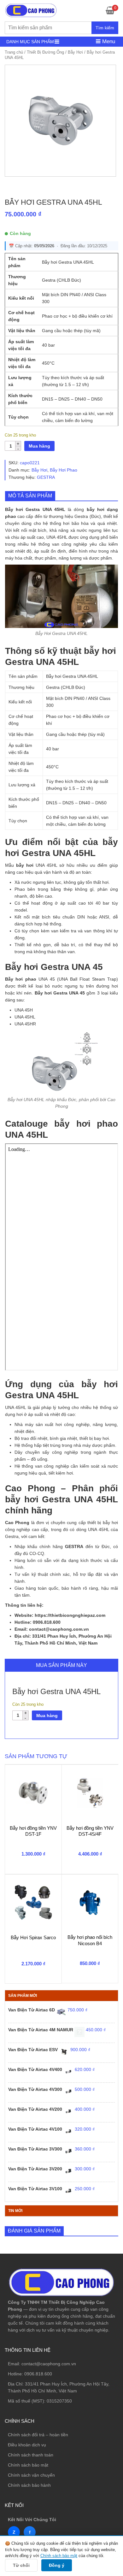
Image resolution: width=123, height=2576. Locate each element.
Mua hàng (39, 446)
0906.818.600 (38, 2374)
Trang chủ (14, 52)
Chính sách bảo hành (29, 2485)
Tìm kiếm (105, 28)
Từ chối (21, 2565)
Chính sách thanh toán (31, 2455)
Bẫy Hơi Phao (64, 470)
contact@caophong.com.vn (49, 2364)
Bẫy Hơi (75, 52)
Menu (108, 41)
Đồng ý (57, 2565)
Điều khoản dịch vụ (27, 2445)
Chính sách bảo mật (28, 2465)
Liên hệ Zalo (93, 2411)
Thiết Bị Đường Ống (45, 52)
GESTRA (46, 477)
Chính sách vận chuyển (31, 2475)
